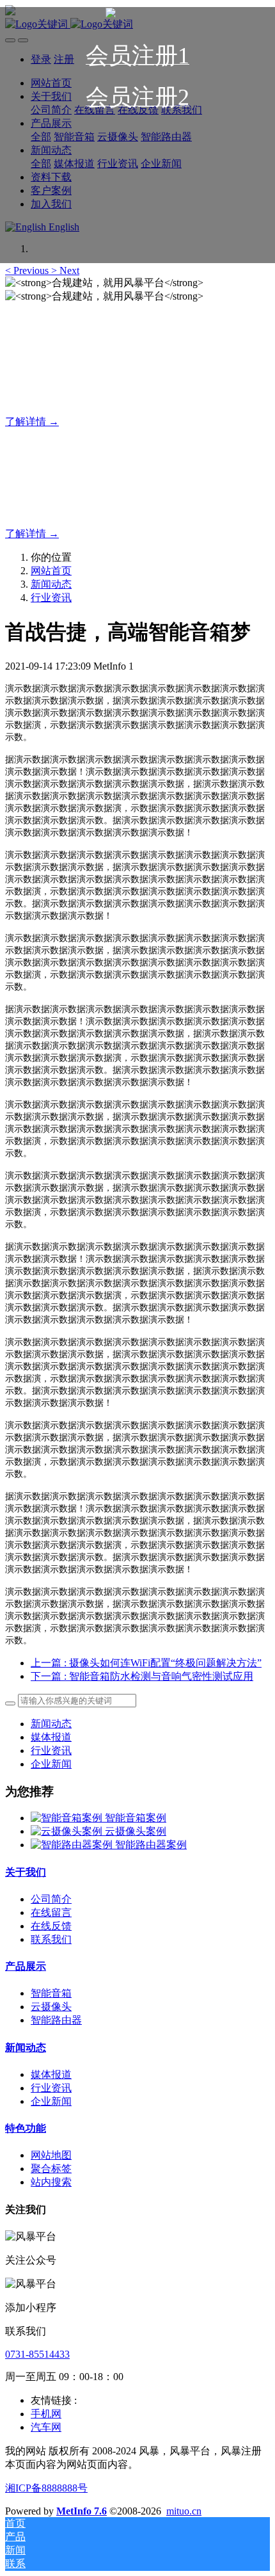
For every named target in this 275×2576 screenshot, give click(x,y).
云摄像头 (51, 2007)
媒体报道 (51, 1737)
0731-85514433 (37, 2354)
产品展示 (26, 1966)
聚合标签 (51, 2169)
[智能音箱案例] (68, 1818)
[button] (28, 270)
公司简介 (51, 1899)
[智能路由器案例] (73, 1845)
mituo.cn (184, 2511)
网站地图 (51, 2155)
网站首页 (51, 571)
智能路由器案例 (151, 1845)
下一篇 (142, 1676)
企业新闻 (51, 1764)
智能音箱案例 (136, 1818)
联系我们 (51, 1939)
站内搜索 (51, 2182)
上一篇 (146, 1663)
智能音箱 (51, 1993)
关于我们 (26, 1872)
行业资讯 (51, 598)
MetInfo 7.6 (82, 2511)
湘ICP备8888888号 (46, 2488)
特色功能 (26, 2128)
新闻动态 (51, 584)
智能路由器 (56, 2020)
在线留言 (51, 1912)
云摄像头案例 (136, 1831)
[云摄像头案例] (68, 1831)
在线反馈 (51, 1926)
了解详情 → (32, 422)
